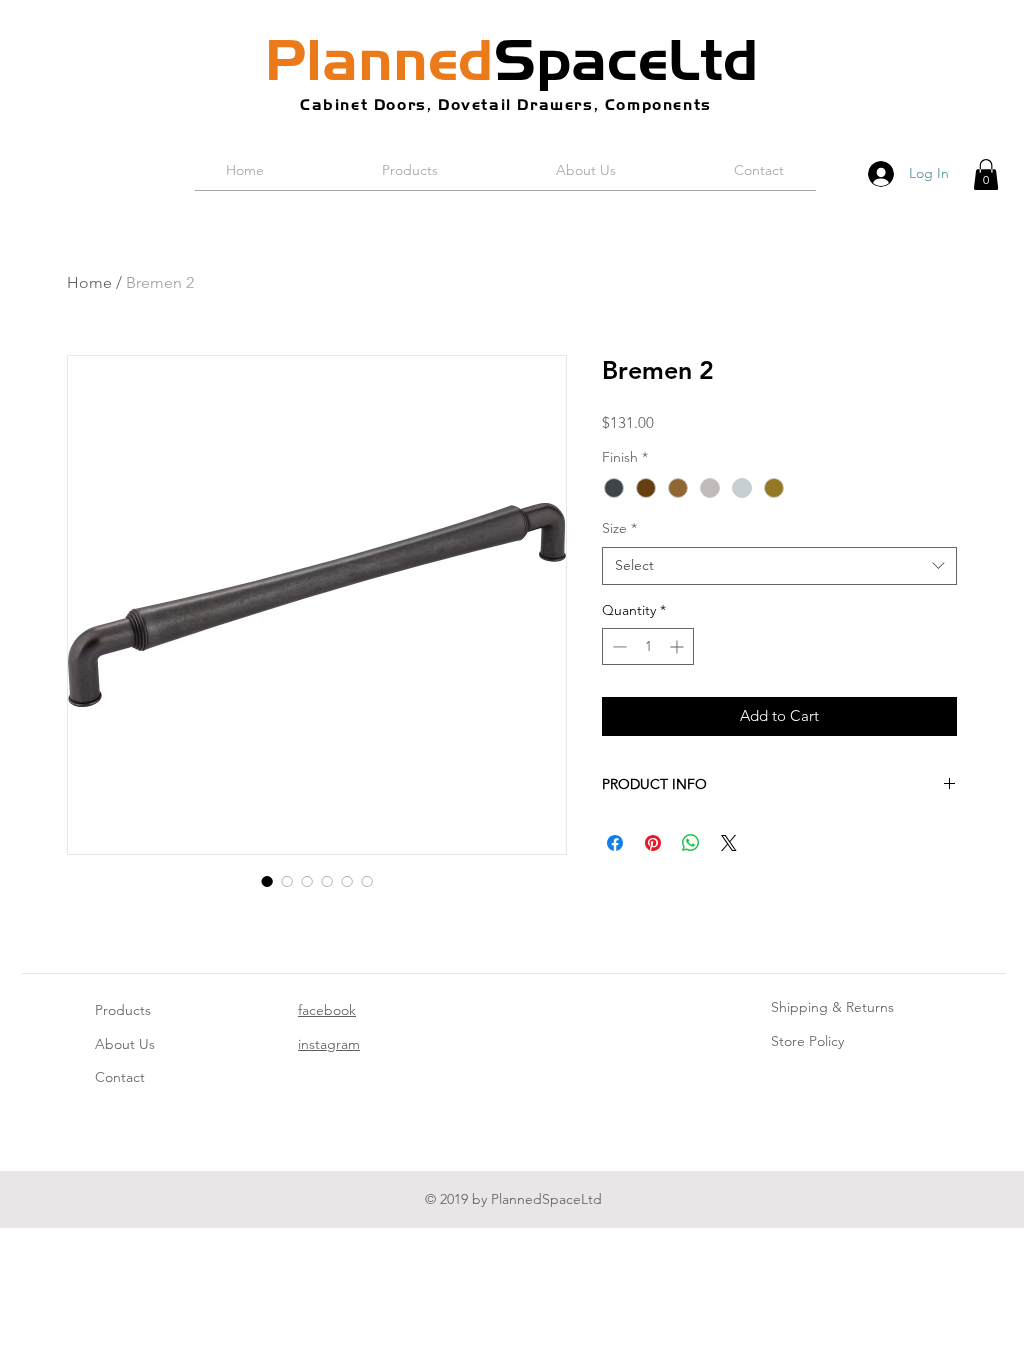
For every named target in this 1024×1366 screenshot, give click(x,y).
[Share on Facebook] (615, 843)
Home (89, 282)
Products (123, 1010)
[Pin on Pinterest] (653, 843)
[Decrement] (617, 646)
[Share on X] (729, 843)
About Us (125, 1044)
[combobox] (779, 566)
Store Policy (807, 1041)
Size (619, 528)
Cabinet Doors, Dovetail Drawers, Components (506, 104)
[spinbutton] (648, 646)
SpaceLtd (512, 60)
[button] (986, 174)
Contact (120, 1077)
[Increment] (678, 646)
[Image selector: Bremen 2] (267, 881)
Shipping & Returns (832, 1007)
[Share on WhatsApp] (691, 843)
